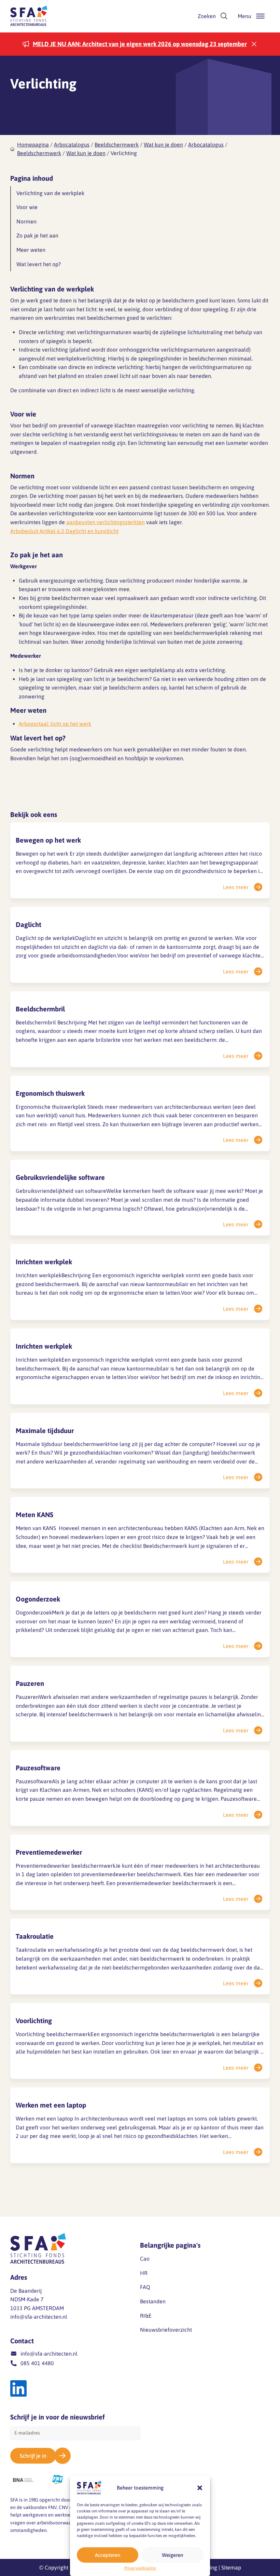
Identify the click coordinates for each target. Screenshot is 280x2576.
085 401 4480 (37, 2363)
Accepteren (108, 2555)
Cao (145, 2259)
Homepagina (33, 145)
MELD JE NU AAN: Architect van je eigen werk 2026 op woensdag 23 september (140, 44)
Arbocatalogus (72, 145)
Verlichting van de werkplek (50, 193)
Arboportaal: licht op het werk (55, 724)
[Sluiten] (254, 44)
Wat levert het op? (39, 264)
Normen (26, 221)
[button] (200, 2488)
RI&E (146, 2316)
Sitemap (231, 2567)
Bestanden (153, 2301)
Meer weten (31, 250)
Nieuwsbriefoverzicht (166, 2330)
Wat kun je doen (163, 145)
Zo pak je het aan (37, 235)
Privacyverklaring (140, 2568)
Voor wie (27, 207)
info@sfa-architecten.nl (39, 2317)
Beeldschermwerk (117, 145)
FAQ (145, 2287)
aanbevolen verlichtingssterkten (106, 522)
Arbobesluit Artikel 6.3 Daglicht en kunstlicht (64, 531)
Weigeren (172, 2555)
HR (144, 2273)
